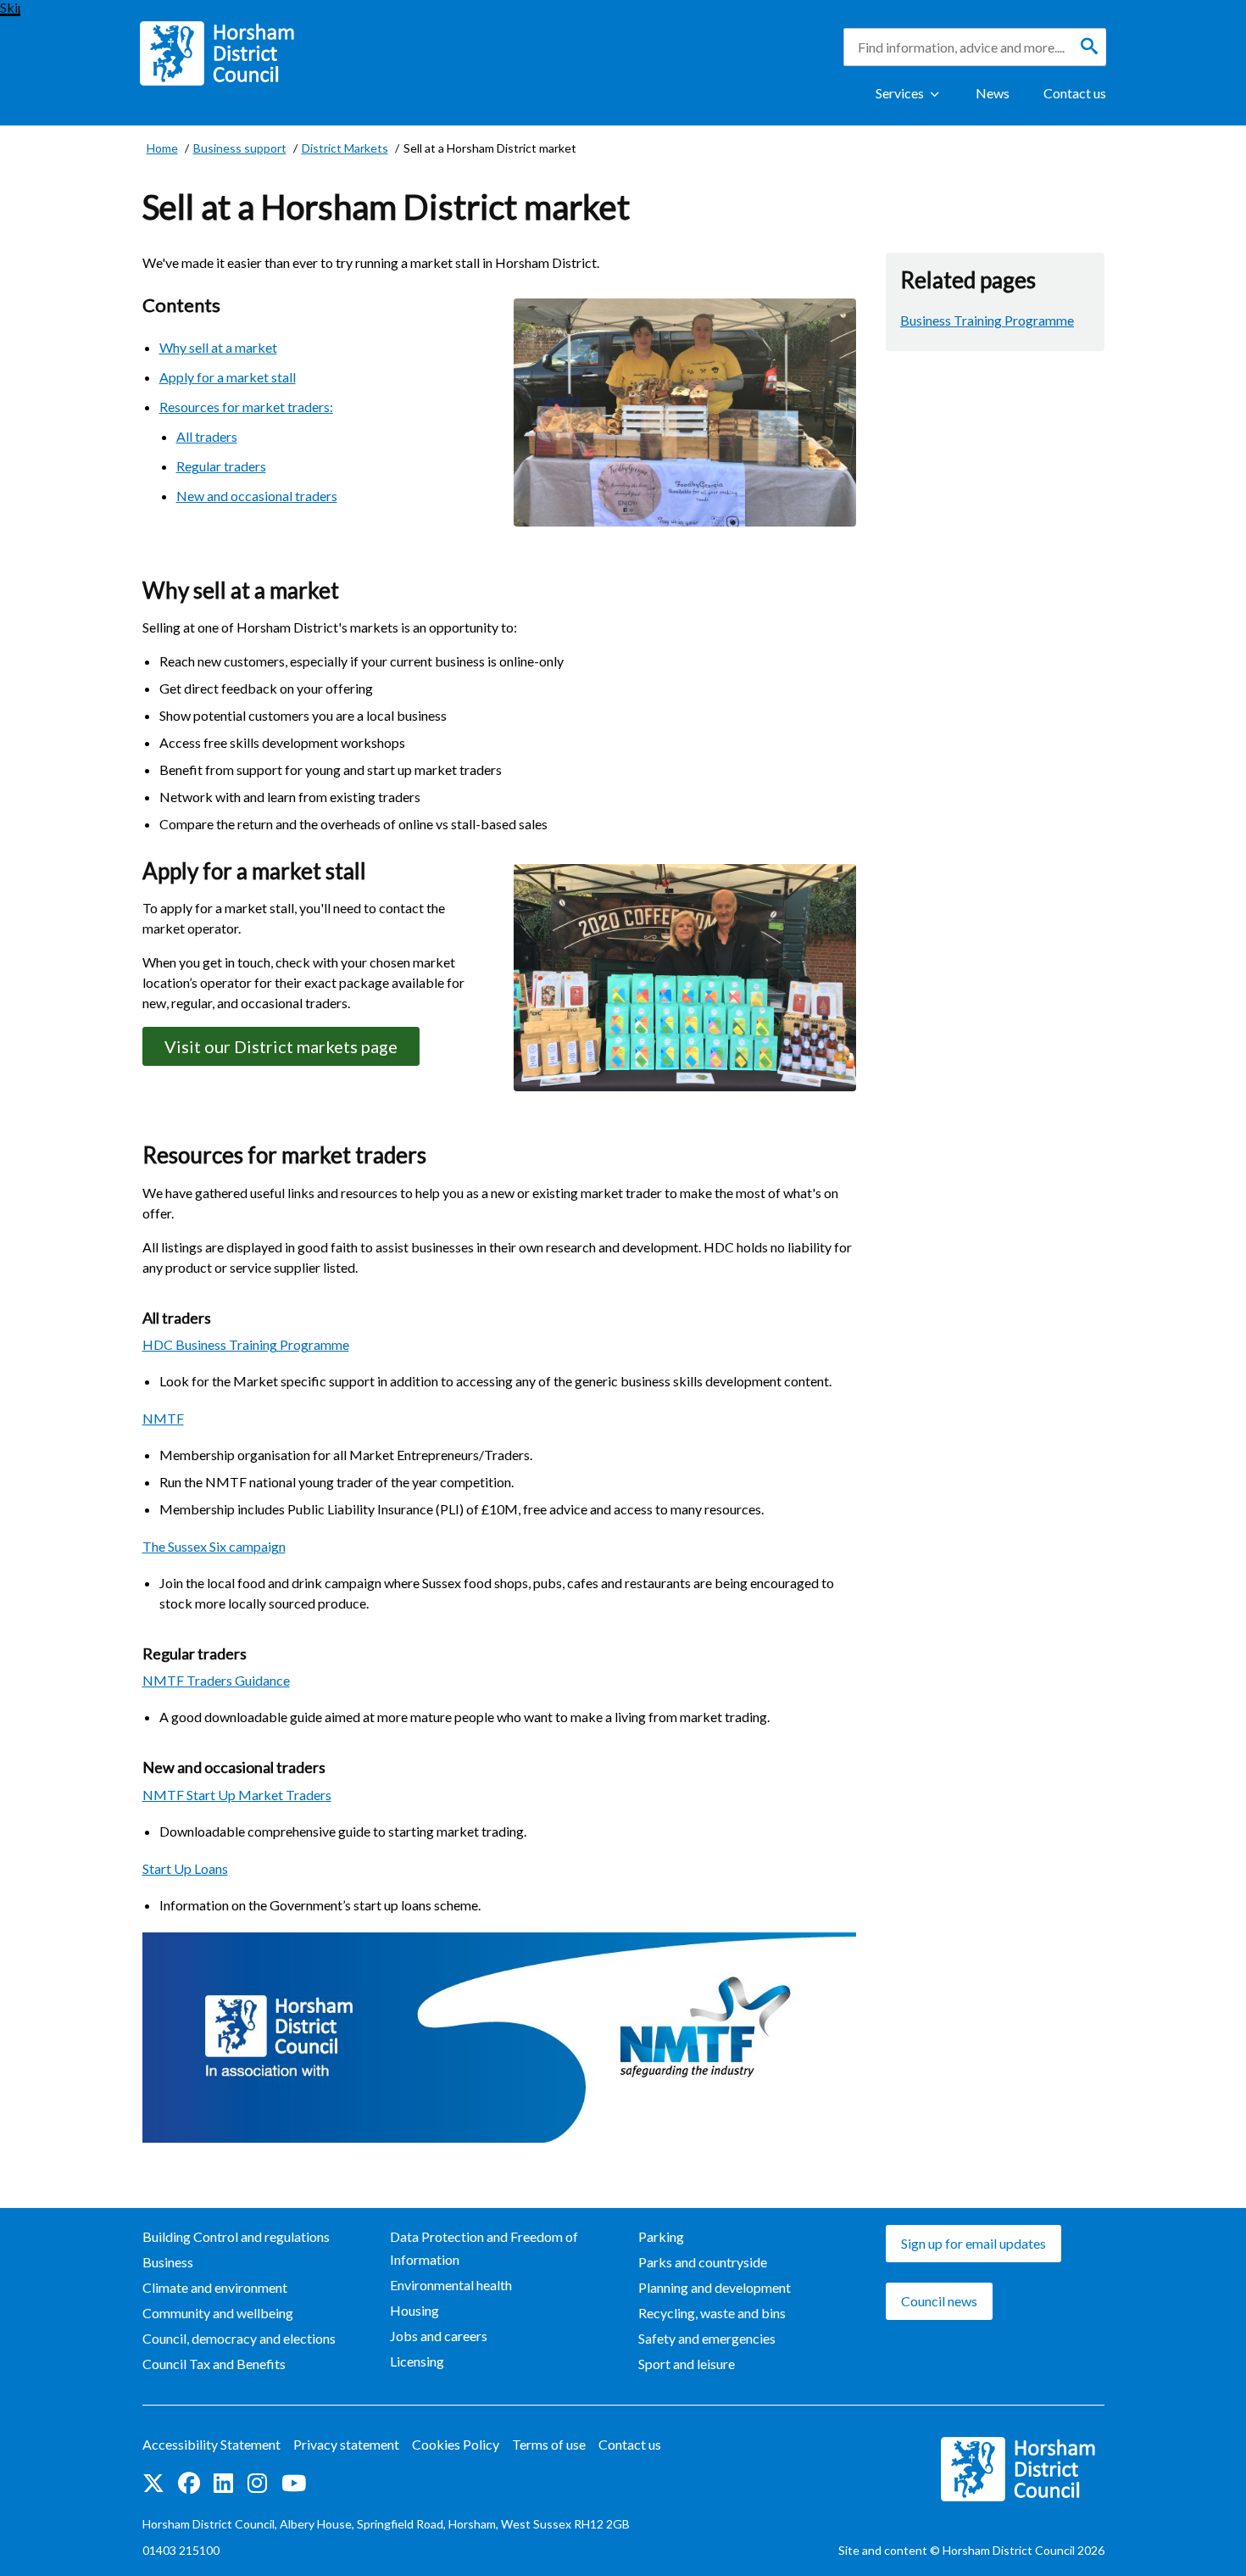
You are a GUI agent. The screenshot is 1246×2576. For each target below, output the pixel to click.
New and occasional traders (257, 496)
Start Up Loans (185, 1868)
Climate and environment (215, 2287)
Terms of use (549, 2444)
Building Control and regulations (236, 2236)
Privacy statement (346, 2444)
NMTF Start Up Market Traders (237, 1795)
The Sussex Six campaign (214, 1546)
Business (168, 2262)
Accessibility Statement (211, 2444)
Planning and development (715, 2287)
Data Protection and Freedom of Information (484, 2248)
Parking (661, 2236)
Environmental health (451, 2285)
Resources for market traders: (246, 407)
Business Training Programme (987, 320)
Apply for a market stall (228, 377)
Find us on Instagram (258, 2484)
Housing (414, 2310)
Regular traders (221, 466)
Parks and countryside (703, 2262)
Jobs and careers (439, 2336)
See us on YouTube (294, 2484)
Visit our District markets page (281, 1046)
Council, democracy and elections (239, 2338)
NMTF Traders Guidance (216, 1680)
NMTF (163, 1418)
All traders (207, 436)
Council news (939, 2301)
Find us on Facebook (189, 2484)
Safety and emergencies (707, 2338)
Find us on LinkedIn (224, 2484)
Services (900, 93)
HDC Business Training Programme (246, 1344)
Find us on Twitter (153, 2484)
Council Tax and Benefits (214, 2364)
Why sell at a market (218, 347)
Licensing (417, 2361)
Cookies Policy (456, 2444)
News (993, 93)
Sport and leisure (687, 2364)
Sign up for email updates (973, 2243)
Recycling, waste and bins (712, 2313)
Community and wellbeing (218, 2313)
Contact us (1075, 93)
